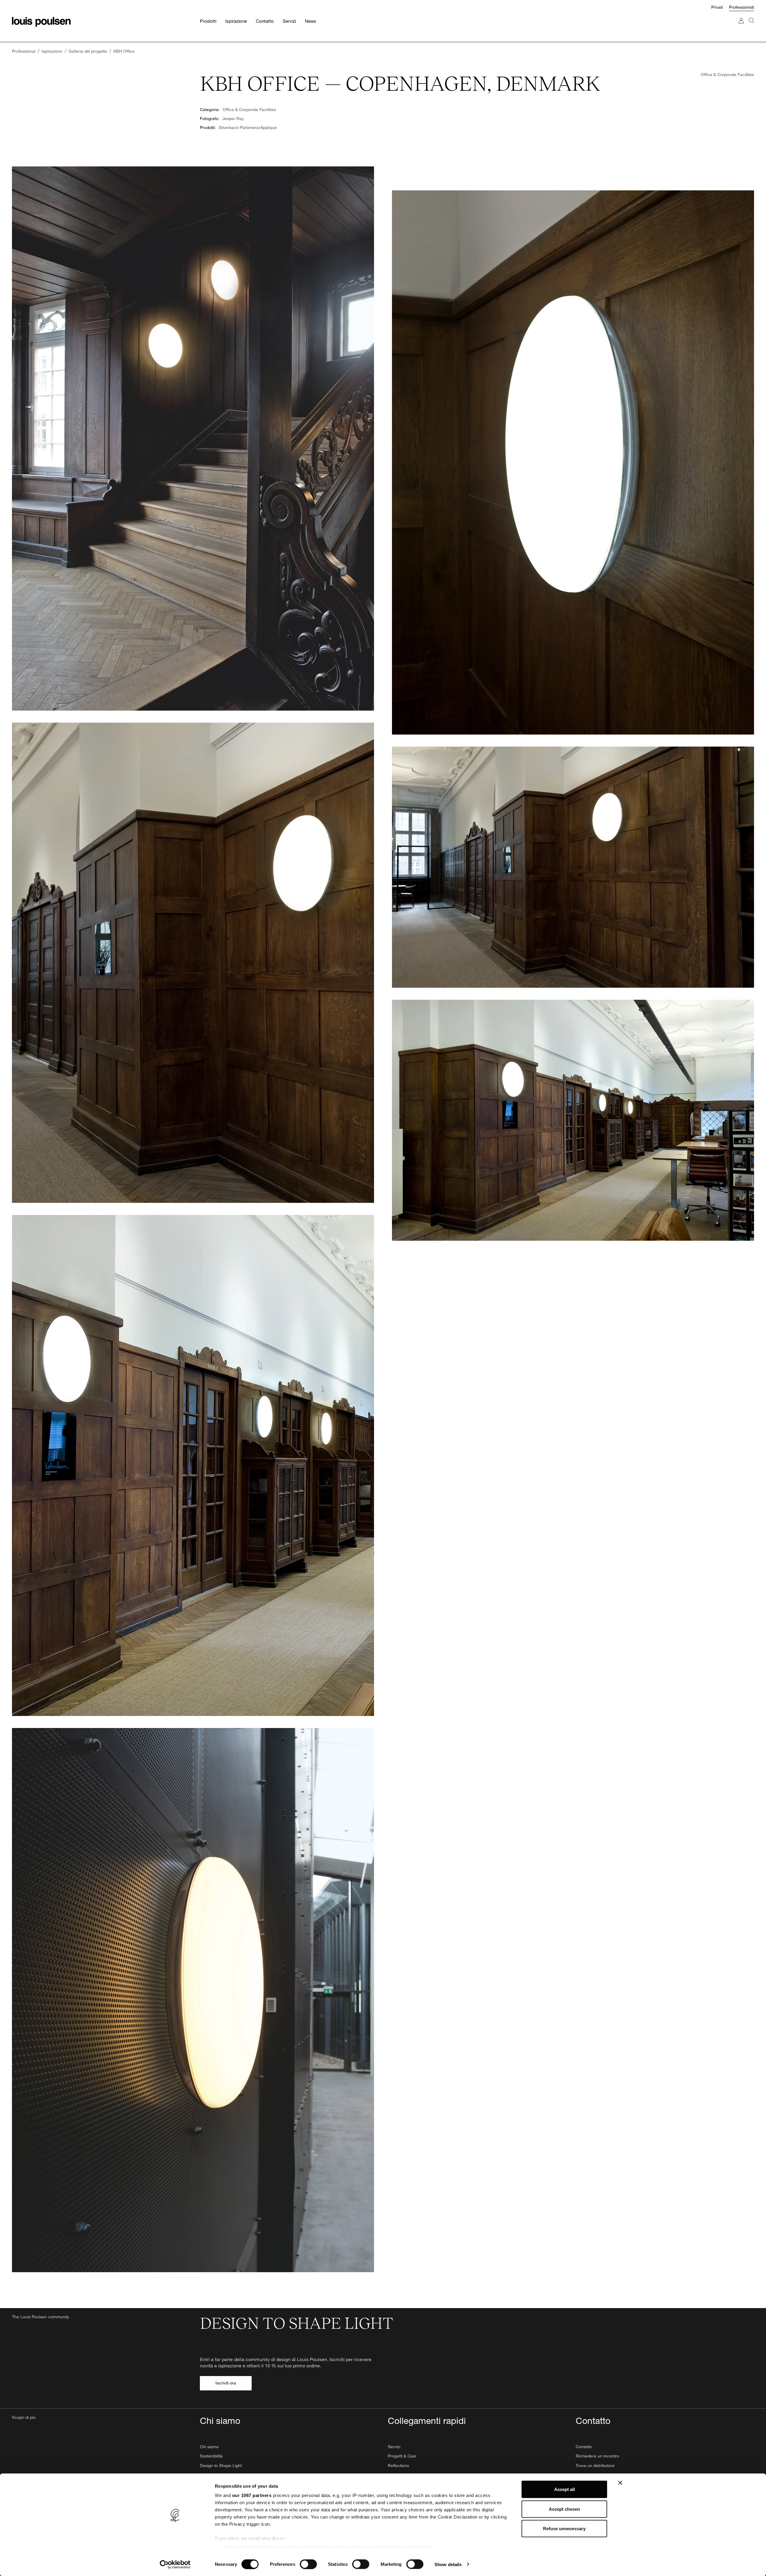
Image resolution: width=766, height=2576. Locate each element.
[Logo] (41, 22)
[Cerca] (751, 26)
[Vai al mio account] (741, 26)
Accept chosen (564, 2509)
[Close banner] (620, 2483)
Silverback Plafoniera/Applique (248, 127)
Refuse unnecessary (564, 2529)
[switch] (308, 2564)
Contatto (584, 2447)
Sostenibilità (211, 2456)
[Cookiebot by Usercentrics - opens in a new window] (175, 2564)
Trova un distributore (595, 2465)
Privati (717, 7)
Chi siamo (209, 2447)
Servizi (394, 2447)
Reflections (398, 2465)
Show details (448, 2564)
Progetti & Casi (402, 2456)
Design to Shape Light (221, 2465)
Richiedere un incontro (597, 2456)
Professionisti (741, 7)
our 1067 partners (252, 2495)
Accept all (564, 2489)
